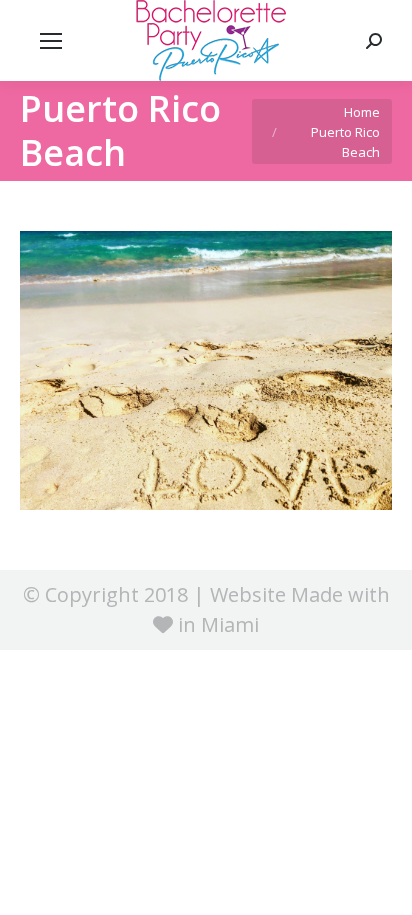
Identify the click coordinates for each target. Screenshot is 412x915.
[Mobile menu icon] (51, 41)
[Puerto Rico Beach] (206, 370)
